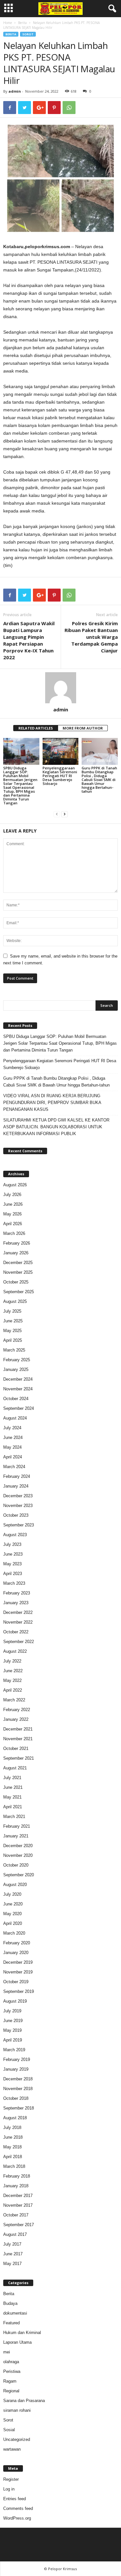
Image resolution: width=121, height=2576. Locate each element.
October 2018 (16, 2098)
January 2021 (16, 1836)
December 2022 (18, 1612)
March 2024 (14, 1467)
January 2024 (16, 1486)
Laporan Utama (17, 2342)
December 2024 (18, 1379)
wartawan (12, 2449)
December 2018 (18, 2079)
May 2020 (12, 1914)
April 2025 (13, 1340)
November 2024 (18, 1389)
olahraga (11, 2362)
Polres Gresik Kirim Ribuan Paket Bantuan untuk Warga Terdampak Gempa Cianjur (91, 637)
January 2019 (16, 2069)
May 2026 (12, 1214)
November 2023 (18, 1506)
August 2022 (15, 1651)
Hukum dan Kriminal (22, 2333)
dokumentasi (15, 2313)
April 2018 (13, 2157)
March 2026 (14, 1233)
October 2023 (16, 1515)
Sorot (28, 34)
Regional (11, 2391)
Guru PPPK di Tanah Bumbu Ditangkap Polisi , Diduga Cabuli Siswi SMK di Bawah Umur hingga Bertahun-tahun (99, 780)
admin (15, 91)
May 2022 (12, 1680)
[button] (111, 9)
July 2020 (12, 1894)
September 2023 (19, 1525)
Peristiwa (12, 2371)
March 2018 (14, 2166)
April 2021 (13, 1807)
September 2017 (19, 2225)
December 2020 (18, 1846)
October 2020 (16, 1865)
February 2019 (17, 2059)
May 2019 (12, 2030)
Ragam (10, 2381)
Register (11, 2479)
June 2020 (13, 1904)
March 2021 (14, 1817)
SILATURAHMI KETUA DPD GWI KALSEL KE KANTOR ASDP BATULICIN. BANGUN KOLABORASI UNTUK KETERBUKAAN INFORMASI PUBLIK (56, 1127)
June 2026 (13, 1204)
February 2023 (17, 1593)
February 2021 (17, 1826)
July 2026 (12, 1195)
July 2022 (12, 1661)
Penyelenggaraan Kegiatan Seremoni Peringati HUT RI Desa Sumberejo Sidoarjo (60, 776)
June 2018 (13, 2137)
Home (8, 23)
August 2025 (15, 1301)
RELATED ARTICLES (36, 728)
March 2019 (14, 2050)
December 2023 (18, 1496)
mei (7, 2352)
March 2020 (14, 1933)
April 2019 (13, 2040)
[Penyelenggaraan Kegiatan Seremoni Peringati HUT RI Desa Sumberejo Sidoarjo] (61, 751)
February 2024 (17, 1476)
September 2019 (19, 1991)
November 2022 (18, 1622)
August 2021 (15, 1768)
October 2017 (16, 2215)
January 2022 (16, 1719)
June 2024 (13, 1437)
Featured (11, 2323)
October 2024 (16, 1399)
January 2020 (16, 1953)
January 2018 (16, 2186)
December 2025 (18, 1263)
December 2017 (18, 2196)
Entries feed (15, 2499)
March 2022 (14, 1700)
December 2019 (18, 1962)
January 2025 (16, 1369)
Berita (22, 23)
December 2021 (18, 1729)
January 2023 (16, 1603)
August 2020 (15, 1885)
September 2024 (19, 1408)
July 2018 (12, 2127)
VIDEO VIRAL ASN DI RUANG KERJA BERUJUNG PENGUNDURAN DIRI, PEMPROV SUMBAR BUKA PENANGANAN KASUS (52, 1103)
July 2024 (12, 1428)
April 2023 (13, 1574)
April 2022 (13, 1690)
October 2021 (16, 1748)
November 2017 (18, 2205)
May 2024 (12, 1447)
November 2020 (18, 1855)
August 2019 (15, 2001)
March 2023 (14, 1583)
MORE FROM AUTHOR (83, 728)
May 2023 (12, 1564)
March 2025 (14, 1350)
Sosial (9, 2430)
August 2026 (15, 1185)
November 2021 (18, 1739)
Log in (9, 2489)
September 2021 (19, 1758)
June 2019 (13, 2021)
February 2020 (17, 1943)
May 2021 (12, 1797)
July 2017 (12, 2244)
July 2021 (12, 1778)
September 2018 (19, 2108)
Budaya (10, 2303)
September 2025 (19, 1292)
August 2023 (15, 1535)
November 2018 (18, 2089)
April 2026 (13, 1224)
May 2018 (12, 2147)
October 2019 (16, 1982)
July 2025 (12, 1311)
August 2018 (15, 2118)
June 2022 (13, 1671)
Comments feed (18, 2508)
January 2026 (16, 1253)
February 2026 (17, 1243)
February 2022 (17, 1710)
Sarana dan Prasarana (24, 2401)
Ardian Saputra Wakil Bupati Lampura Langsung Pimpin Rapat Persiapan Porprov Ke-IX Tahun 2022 (29, 640)
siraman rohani (17, 2410)
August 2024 (15, 1418)
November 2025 (18, 1272)
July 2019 (12, 2011)
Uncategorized (17, 2439)
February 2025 (17, 1360)
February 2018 (17, 2176)
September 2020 (19, 1875)
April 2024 (13, 1457)
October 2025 (16, 1282)
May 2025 (12, 1331)
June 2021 (13, 1787)
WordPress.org (17, 2518)
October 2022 (16, 1632)
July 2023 (12, 1544)
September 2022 (19, 1642)
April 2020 (13, 1923)
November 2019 (18, 1972)
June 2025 (13, 1321)
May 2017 (12, 2264)
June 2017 (13, 2254)
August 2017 (15, 2234)
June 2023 (13, 1554)
